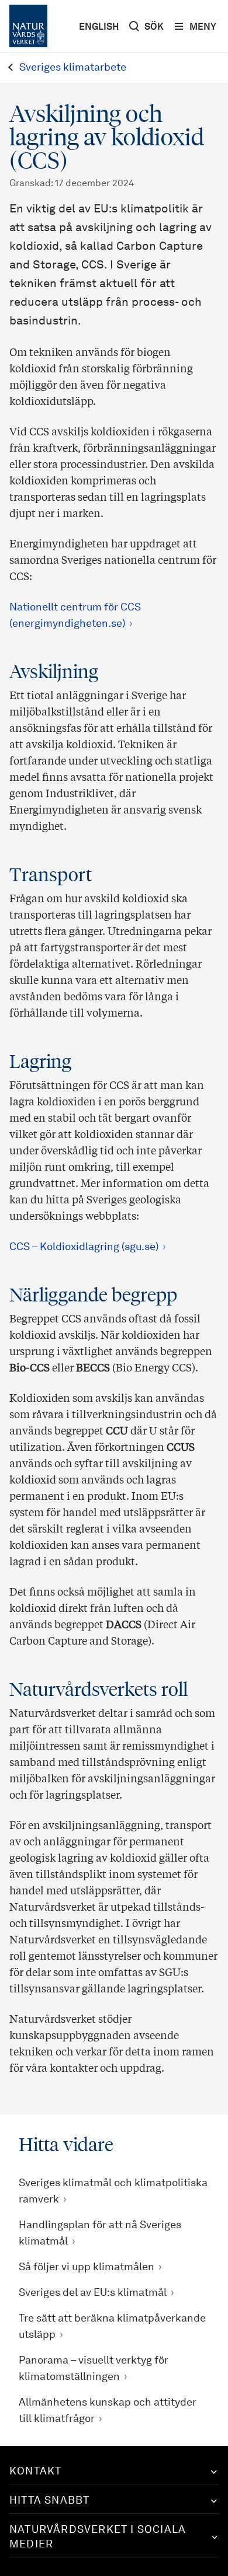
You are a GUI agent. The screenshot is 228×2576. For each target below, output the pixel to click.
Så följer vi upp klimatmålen (87, 2267)
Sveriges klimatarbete (73, 68)
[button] (114, 2472)
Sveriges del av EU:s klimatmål (93, 2293)
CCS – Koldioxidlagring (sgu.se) (84, 1247)
